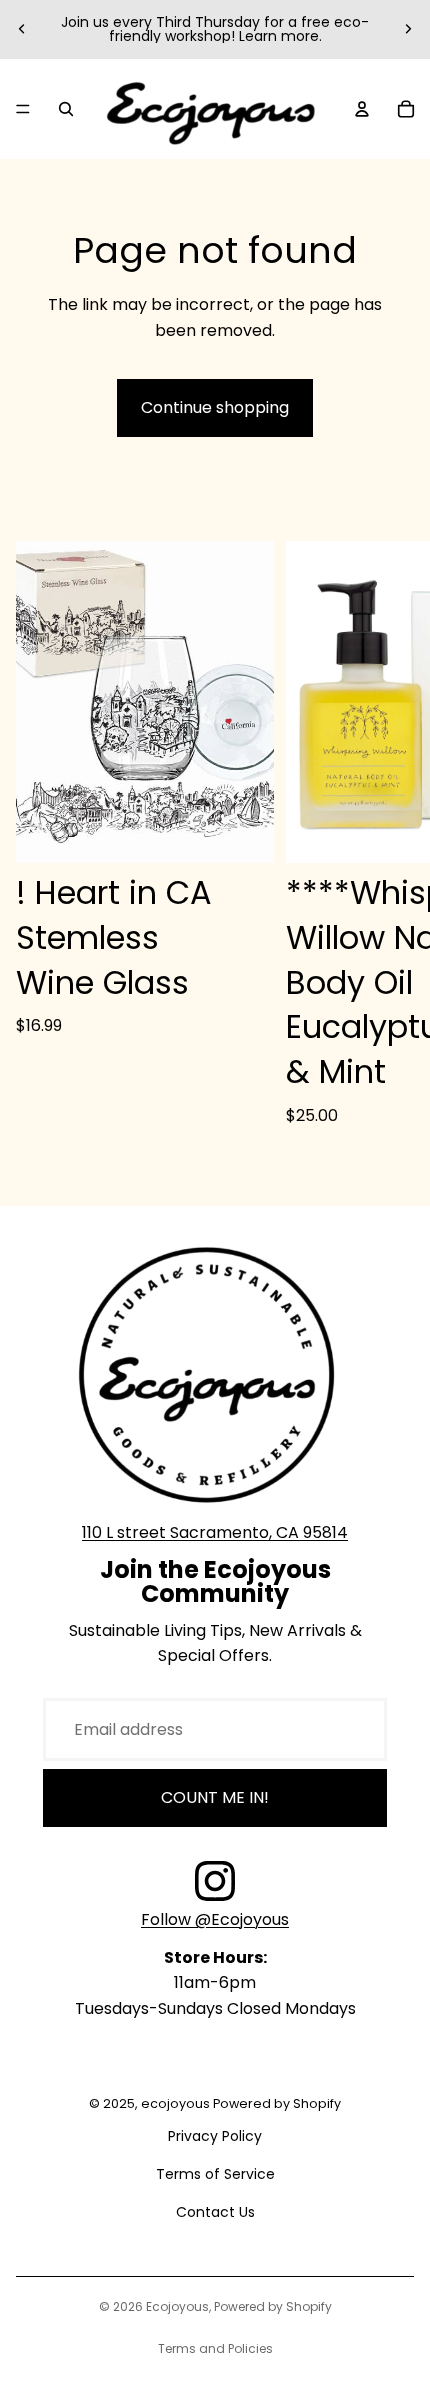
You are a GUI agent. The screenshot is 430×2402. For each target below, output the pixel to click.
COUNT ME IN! (215, 1797)
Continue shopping (215, 407)
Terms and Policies (215, 2348)
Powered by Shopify (273, 2306)
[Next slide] (408, 29)
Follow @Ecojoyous (215, 1919)
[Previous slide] (22, 29)
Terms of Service (215, 2174)
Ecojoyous (177, 2306)
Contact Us (215, 2212)
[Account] (362, 109)
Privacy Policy (215, 2136)
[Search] (66, 109)
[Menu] (23, 109)
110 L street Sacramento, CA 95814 (215, 1532)
